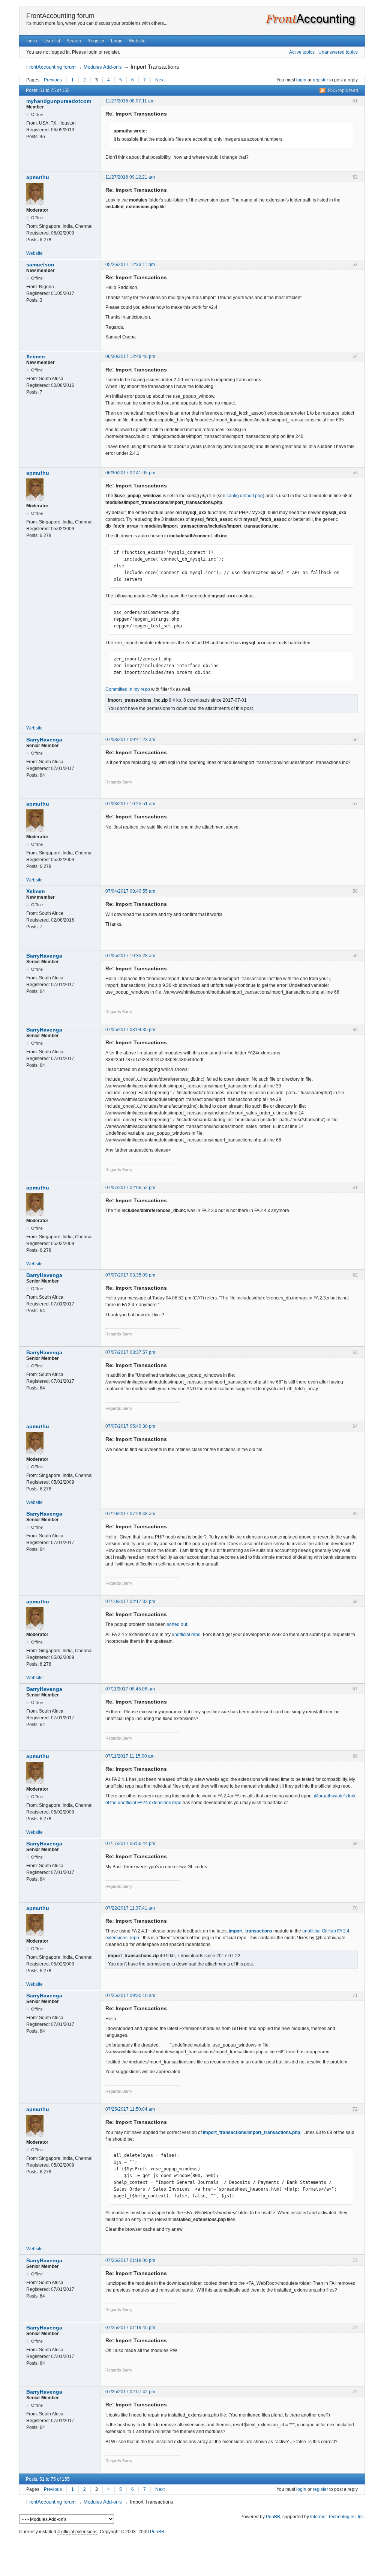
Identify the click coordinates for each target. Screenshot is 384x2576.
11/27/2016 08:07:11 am (130, 101)
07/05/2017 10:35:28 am (130, 956)
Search (74, 41)
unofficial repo (186, 1635)
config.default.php (245, 496)
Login (117, 41)
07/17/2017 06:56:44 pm (130, 1844)
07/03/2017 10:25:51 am (130, 804)
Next (160, 80)
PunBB (273, 2517)
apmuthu (38, 177)
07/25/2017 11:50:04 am (130, 2109)
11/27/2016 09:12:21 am (130, 177)
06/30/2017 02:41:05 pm (130, 473)
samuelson (40, 265)
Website (137, 41)
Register (96, 41)
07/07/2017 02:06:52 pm (130, 1188)
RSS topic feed (343, 90)
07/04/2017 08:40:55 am (130, 891)
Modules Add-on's (103, 67)
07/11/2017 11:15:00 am (130, 1756)
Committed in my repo (128, 689)
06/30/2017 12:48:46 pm (130, 356)
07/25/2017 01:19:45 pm (130, 2328)
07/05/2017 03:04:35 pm (130, 1030)
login (301, 80)
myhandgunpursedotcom (59, 101)
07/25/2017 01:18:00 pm (130, 2260)
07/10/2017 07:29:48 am (130, 1514)
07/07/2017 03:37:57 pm (130, 1352)
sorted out (177, 1624)
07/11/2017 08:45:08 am (130, 1689)
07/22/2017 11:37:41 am (130, 1908)
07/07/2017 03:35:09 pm (130, 1275)
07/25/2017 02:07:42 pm (130, 2392)
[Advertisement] (192, 2553)
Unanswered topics (338, 52)
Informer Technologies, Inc (337, 2517)
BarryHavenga (44, 740)
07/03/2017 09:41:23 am (130, 740)
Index (32, 41)
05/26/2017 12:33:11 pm (130, 265)
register (320, 80)
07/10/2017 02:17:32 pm (130, 1602)
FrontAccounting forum (60, 16)
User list (52, 41)
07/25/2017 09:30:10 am (130, 1996)
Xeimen (36, 356)
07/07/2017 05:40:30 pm (130, 1426)
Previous (53, 80)
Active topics (302, 52)
